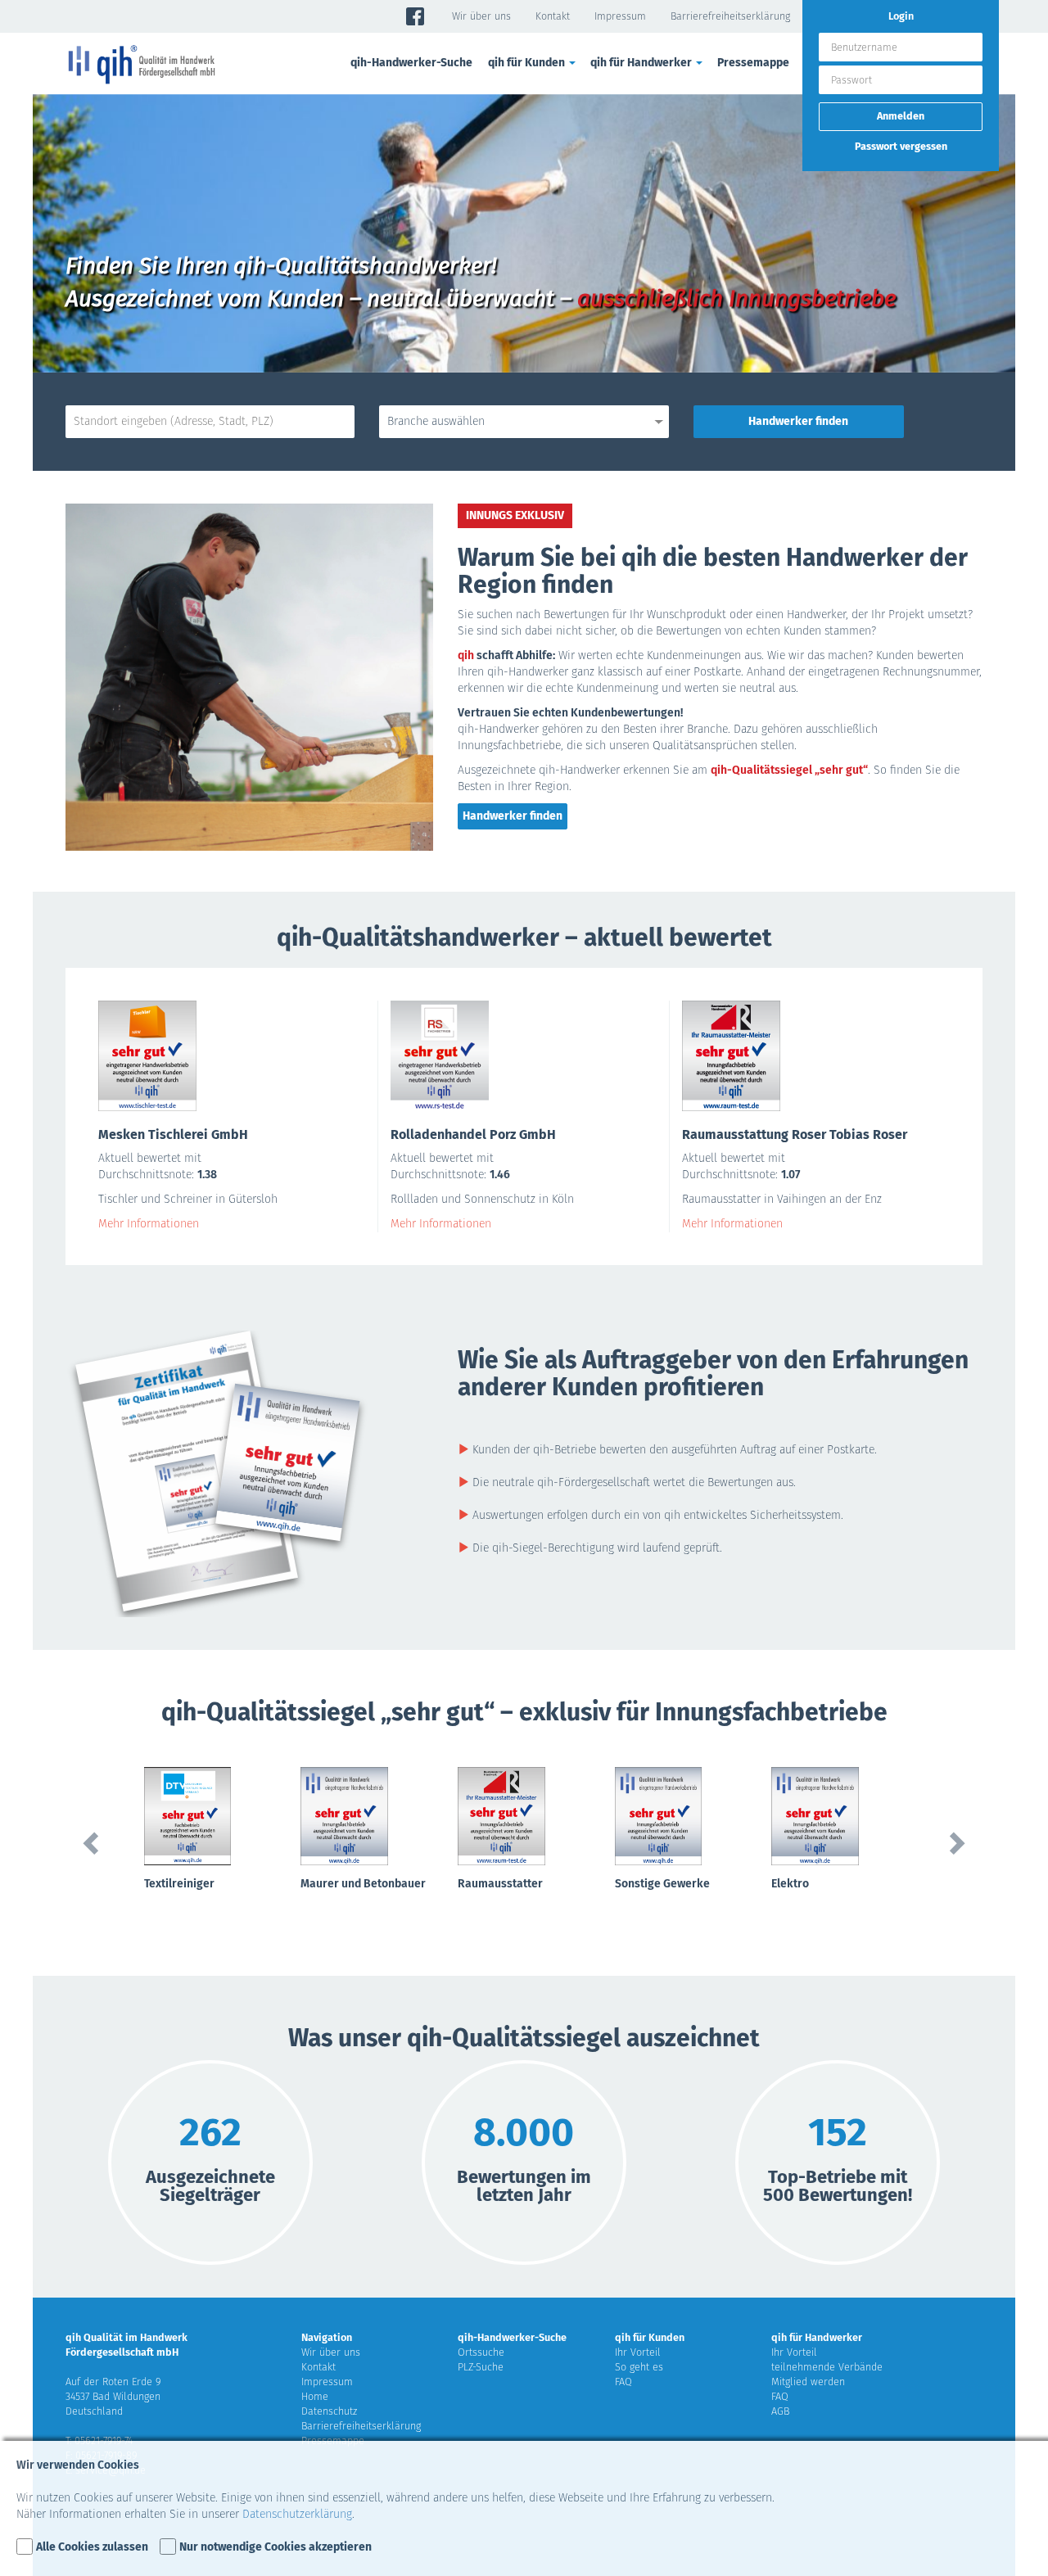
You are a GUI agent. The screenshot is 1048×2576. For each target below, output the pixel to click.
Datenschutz (329, 2411)
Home (315, 2396)
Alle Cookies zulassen (92, 2547)
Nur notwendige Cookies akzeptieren (276, 2547)
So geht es (639, 2367)
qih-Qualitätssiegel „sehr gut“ (789, 770)
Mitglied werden (808, 2382)
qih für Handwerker (817, 2337)
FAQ (623, 2382)
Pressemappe (753, 63)
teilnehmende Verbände (827, 2367)
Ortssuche (481, 2352)
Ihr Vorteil (638, 2352)
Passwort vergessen (901, 146)
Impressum (620, 16)
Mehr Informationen (149, 1224)
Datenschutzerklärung (297, 2514)
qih (466, 655)
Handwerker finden (513, 816)
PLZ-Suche (481, 2367)
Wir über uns (481, 16)
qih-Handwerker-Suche (411, 63)
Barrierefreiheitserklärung (730, 16)
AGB (780, 2411)
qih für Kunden (650, 2337)
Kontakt (553, 16)
